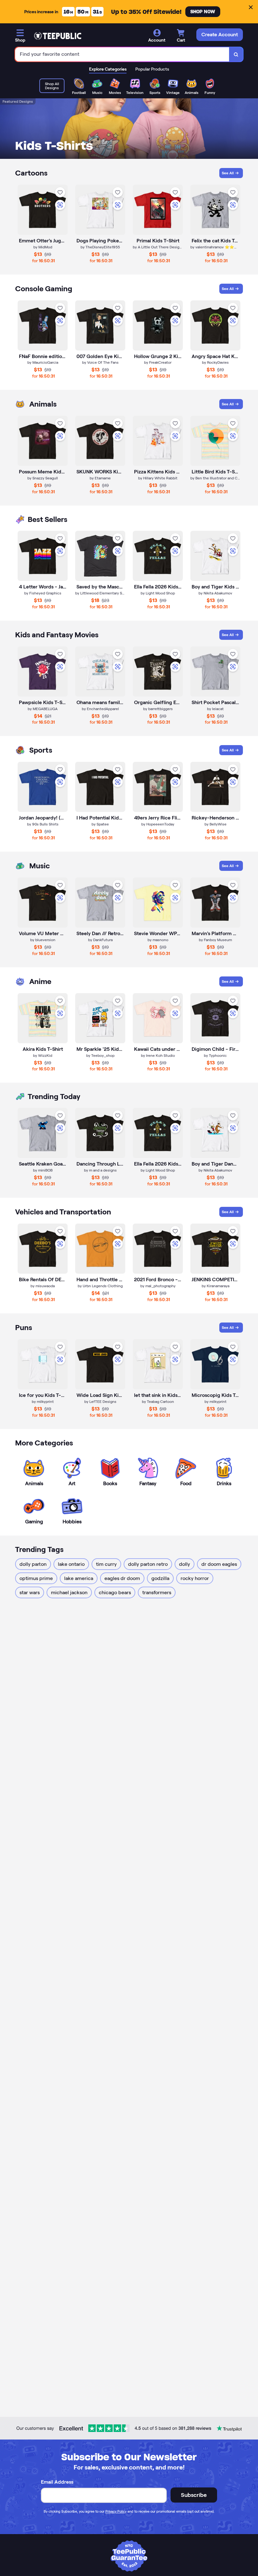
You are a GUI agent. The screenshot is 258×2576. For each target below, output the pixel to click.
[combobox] (122, 54)
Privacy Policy (116, 2511)
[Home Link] (58, 36)
